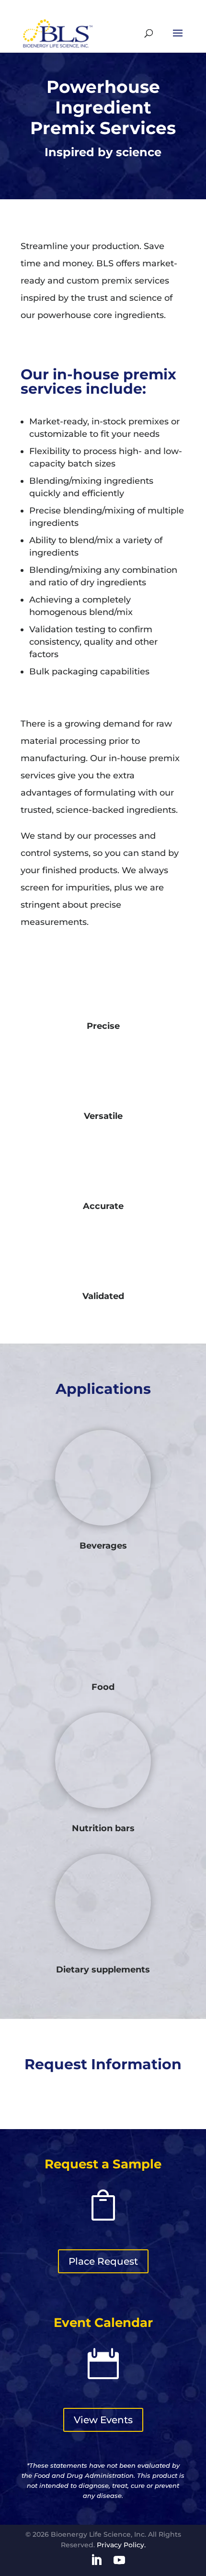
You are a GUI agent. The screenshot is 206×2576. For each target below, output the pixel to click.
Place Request (103, 2261)
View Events (103, 2420)
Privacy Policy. (121, 2545)
